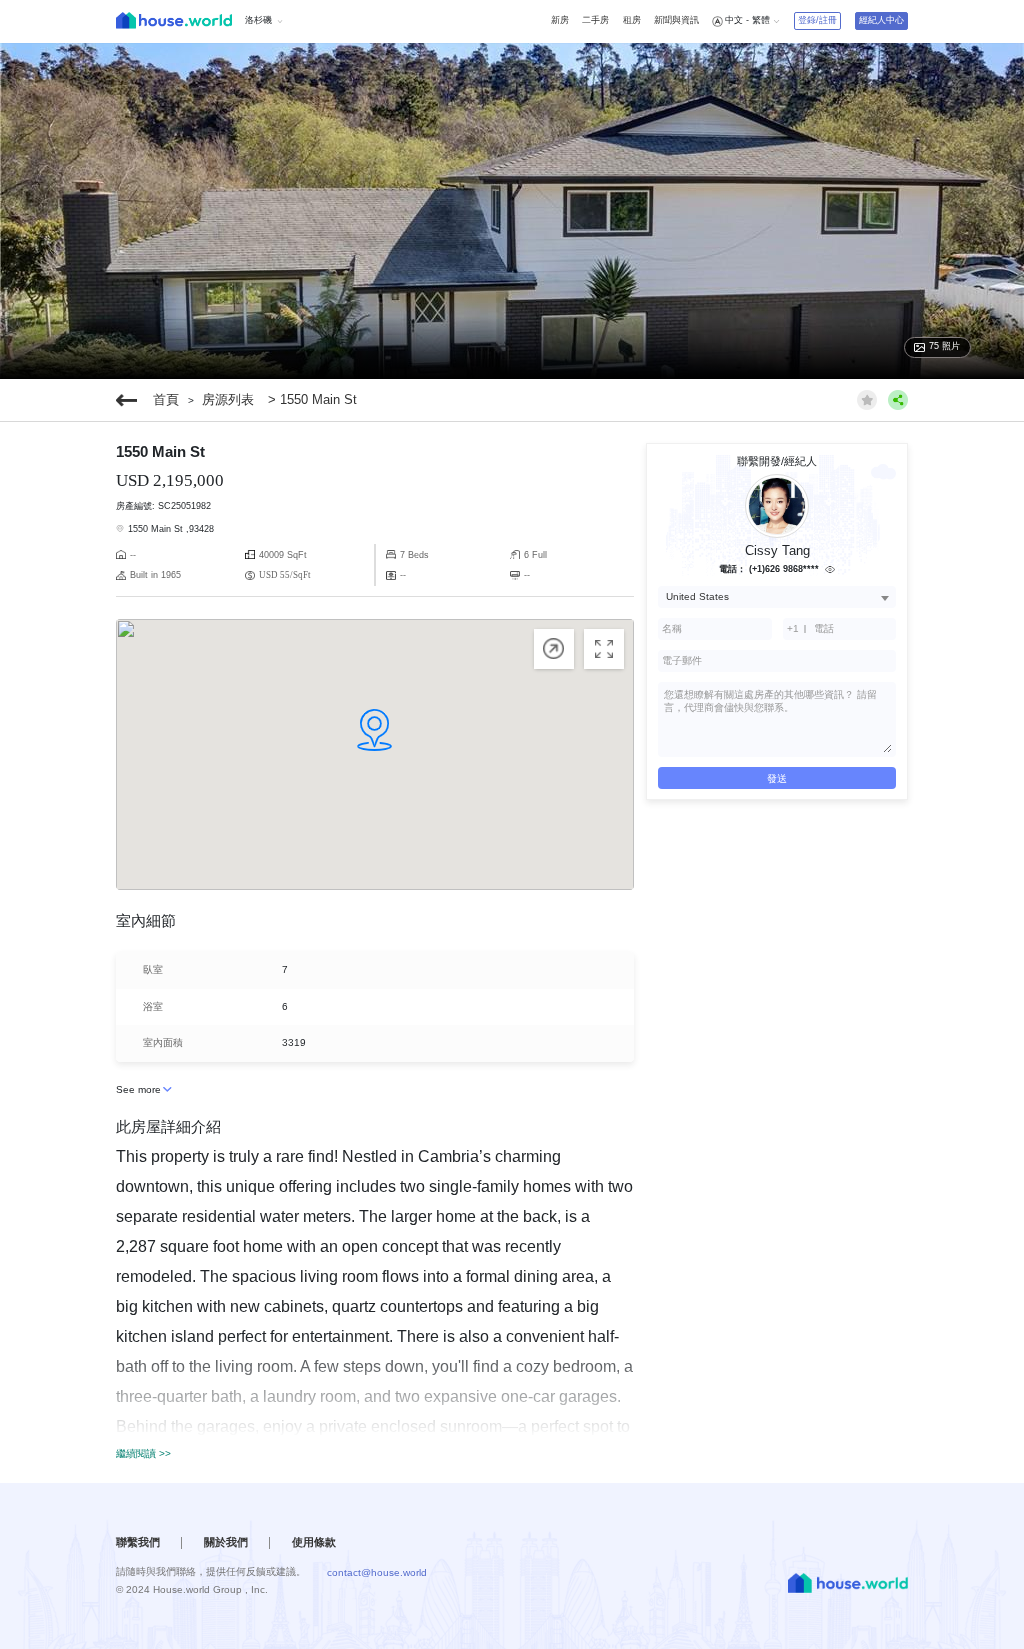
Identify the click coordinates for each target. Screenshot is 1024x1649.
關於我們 (226, 1542)
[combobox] (777, 596)
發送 (777, 778)
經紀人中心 (881, 20)
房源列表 (228, 399)
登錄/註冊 (817, 20)
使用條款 (314, 1542)
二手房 (595, 20)
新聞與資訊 (676, 20)
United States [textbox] (697, 596)
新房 (560, 20)
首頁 (166, 399)
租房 (632, 20)
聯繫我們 (138, 1542)
